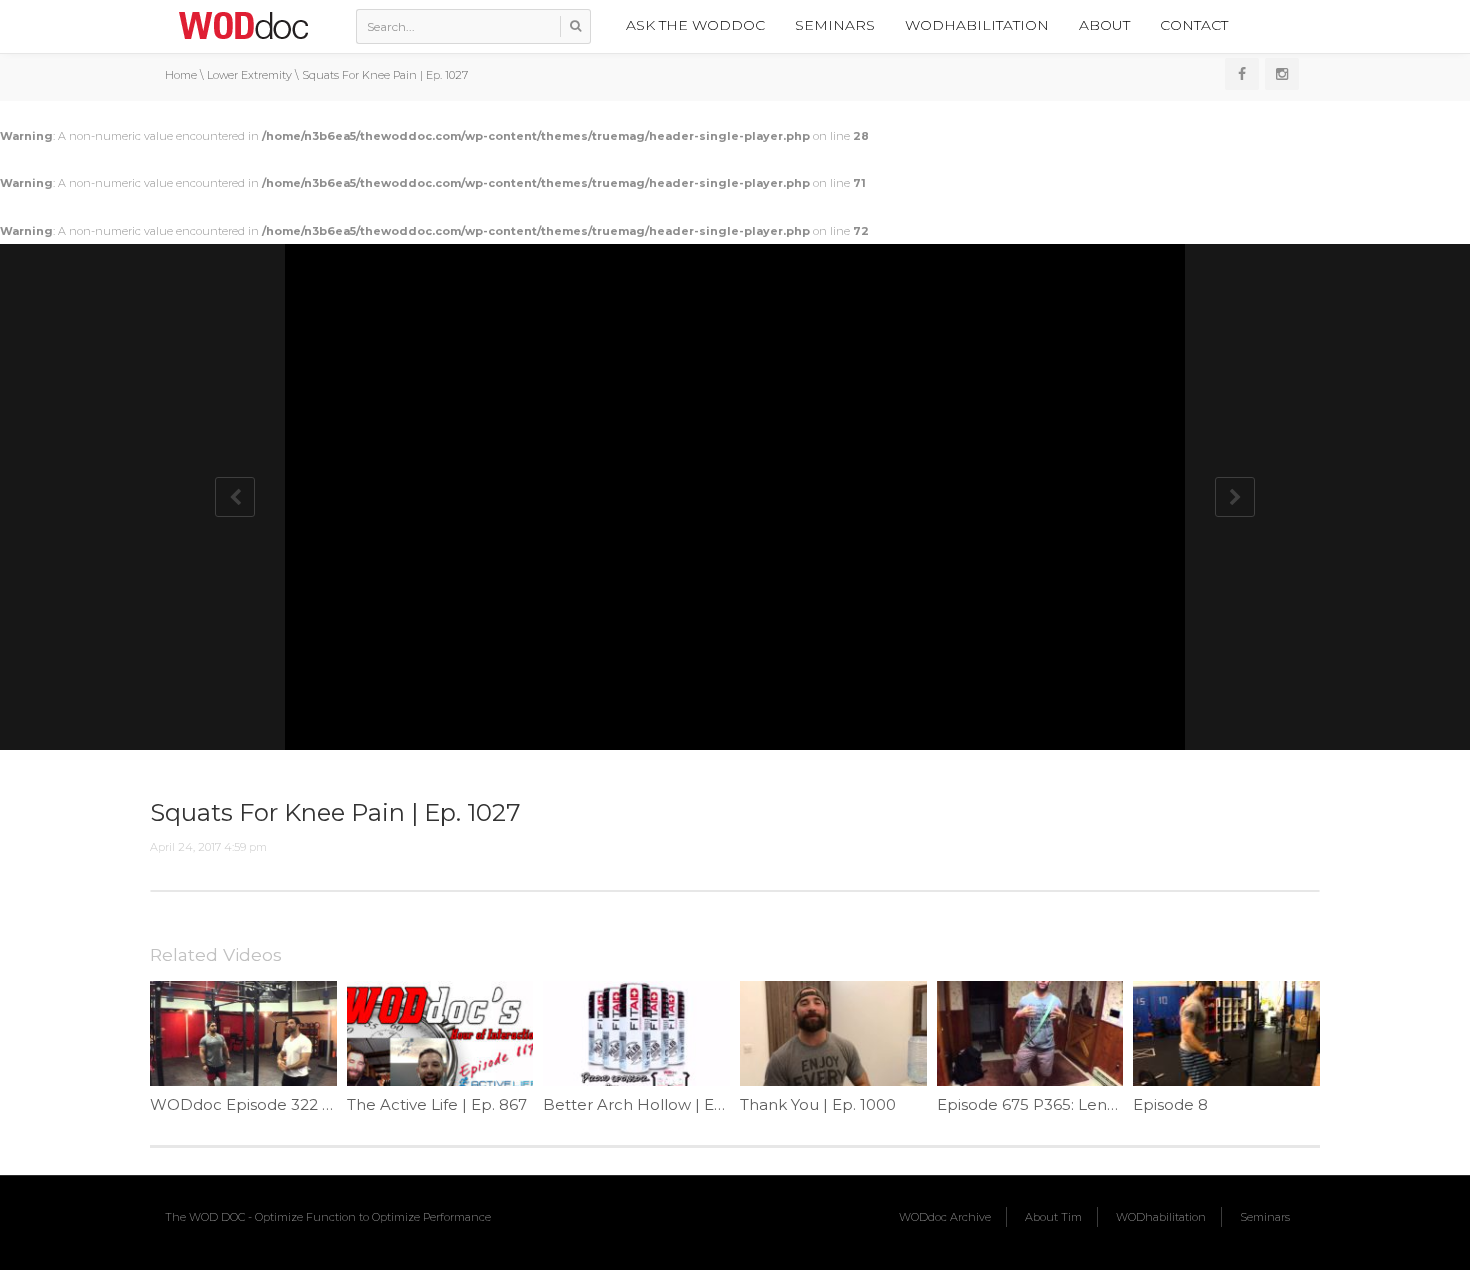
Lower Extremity (249, 75)
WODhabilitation (977, 25)
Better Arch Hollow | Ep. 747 (650, 1104)
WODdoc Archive (945, 1217)
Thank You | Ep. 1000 (818, 1104)
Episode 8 (1170, 1104)
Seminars (835, 25)
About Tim (1053, 1217)
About (1104, 25)
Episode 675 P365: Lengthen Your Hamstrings (1109, 1104)
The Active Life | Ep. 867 (437, 1104)
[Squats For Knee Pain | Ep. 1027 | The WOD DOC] (243, 25)
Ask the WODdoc (695, 25)
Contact (1194, 25)
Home (181, 75)
